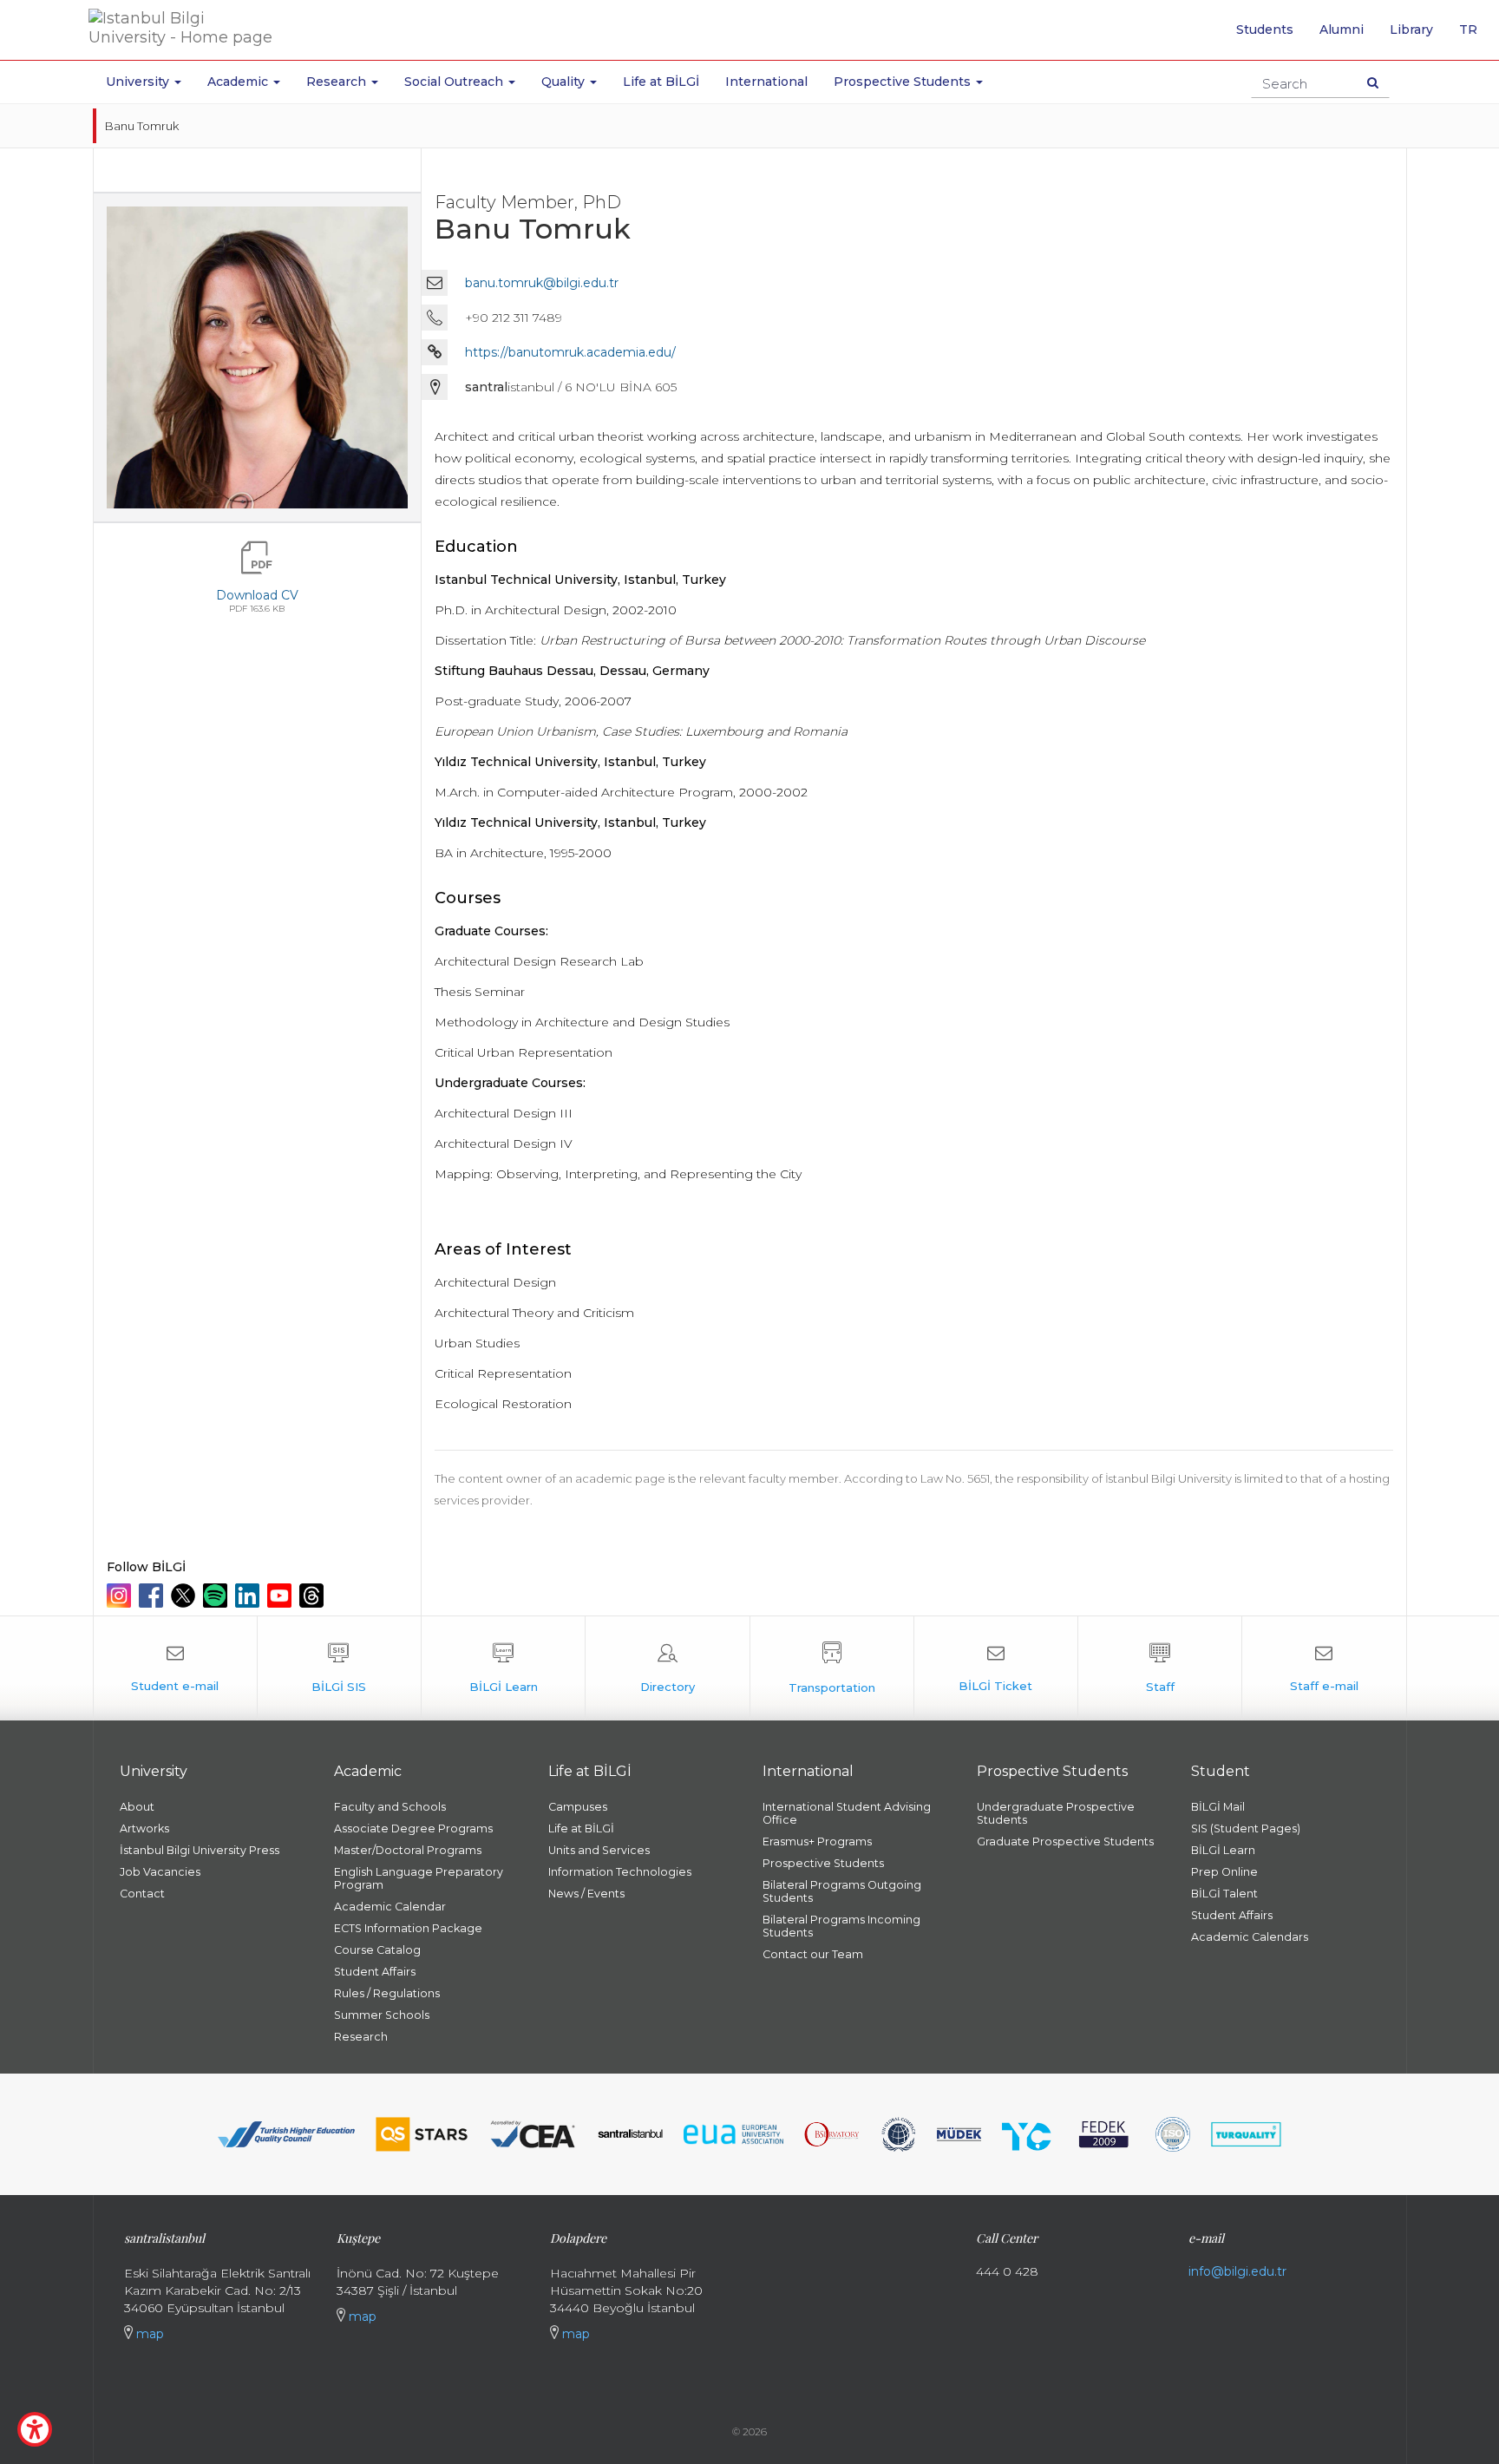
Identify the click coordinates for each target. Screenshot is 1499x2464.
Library (1411, 29)
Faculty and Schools (390, 1807)
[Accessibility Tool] (35, 2429)
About (137, 1807)
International (766, 82)
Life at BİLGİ (661, 82)
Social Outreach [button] (455, 82)
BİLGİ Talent (1224, 1894)
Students (1265, 29)
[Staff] (1160, 1668)
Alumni (1342, 29)
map (148, 2334)
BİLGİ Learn (1223, 1850)
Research (361, 2037)
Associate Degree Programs (413, 1828)
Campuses (578, 1807)
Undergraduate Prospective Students (1056, 1813)
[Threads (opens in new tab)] (314, 1596)
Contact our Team (813, 1954)
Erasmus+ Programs (817, 1841)
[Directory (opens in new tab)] (667, 1668)
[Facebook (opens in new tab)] (153, 1596)
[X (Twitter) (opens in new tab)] (185, 1596)
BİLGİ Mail (1218, 1807)
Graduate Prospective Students (1065, 1841)
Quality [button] (565, 82)
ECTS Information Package (408, 1928)
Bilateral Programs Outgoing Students (842, 1891)
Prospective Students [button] (904, 82)
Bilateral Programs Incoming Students (841, 1926)
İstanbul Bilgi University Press (200, 1850)
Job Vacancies (160, 1872)
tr (1475, 36)
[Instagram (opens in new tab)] (121, 1596)
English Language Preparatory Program (419, 1878)
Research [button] (338, 82)
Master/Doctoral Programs (408, 1850)
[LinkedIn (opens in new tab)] (249, 1596)
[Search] (1373, 82)
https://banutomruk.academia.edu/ (570, 352)
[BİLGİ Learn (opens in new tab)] (503, 1668)
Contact (142, 1894)
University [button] (139, 82)
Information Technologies (620, 1872)
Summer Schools (382, 2015)
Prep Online (1224, 1872)
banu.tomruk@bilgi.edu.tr (542, 283)
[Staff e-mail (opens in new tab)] (1324, 1668)
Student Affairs (375, 1972)
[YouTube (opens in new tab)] (281, 1596)
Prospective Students (823, 1863)
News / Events (586, 1894)
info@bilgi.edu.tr (1237, 2271)
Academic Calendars (1250, 1937)
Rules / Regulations (387, 1993)
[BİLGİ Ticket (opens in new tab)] (996, 1668)
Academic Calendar (390, 1907)
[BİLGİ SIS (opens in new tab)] (339, 1668)
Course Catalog (377, 1950)
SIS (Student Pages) (1246, 1828)
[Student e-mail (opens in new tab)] (175, 1668)
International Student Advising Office (847, 1813)
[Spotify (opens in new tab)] (217, 1596)
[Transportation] (832, 1668)
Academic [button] (239, 82)
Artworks (144, 1828)
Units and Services (599, 1850)
